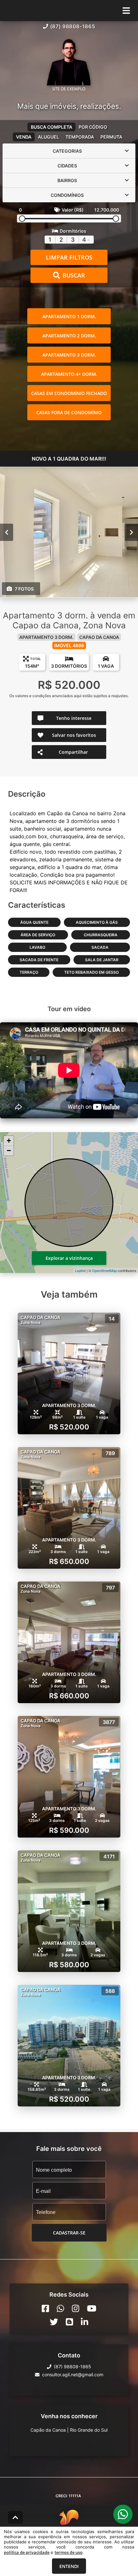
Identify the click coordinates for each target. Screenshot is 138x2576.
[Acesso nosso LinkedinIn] (85, 2322)
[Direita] (131, 532)
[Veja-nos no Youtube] (92, 2308)
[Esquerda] (7, 532)
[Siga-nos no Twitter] (54, 2322)
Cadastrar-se (69, 2233)
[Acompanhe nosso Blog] (69, 2322)
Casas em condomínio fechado (69, 393)
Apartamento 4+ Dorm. (69, 374)
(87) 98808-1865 (73, 26)
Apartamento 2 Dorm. (69, 336)
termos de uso (69, 2552)
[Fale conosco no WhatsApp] (60, 2308)
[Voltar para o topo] (15, 2517)
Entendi (69, 2566)
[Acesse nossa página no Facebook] (45, 2308)
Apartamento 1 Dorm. (69, 316)
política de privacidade (27, 2552)
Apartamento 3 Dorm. (69, 355)
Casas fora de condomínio (69, 412)
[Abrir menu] (126, 11)
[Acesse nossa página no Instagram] (76, 2308)
